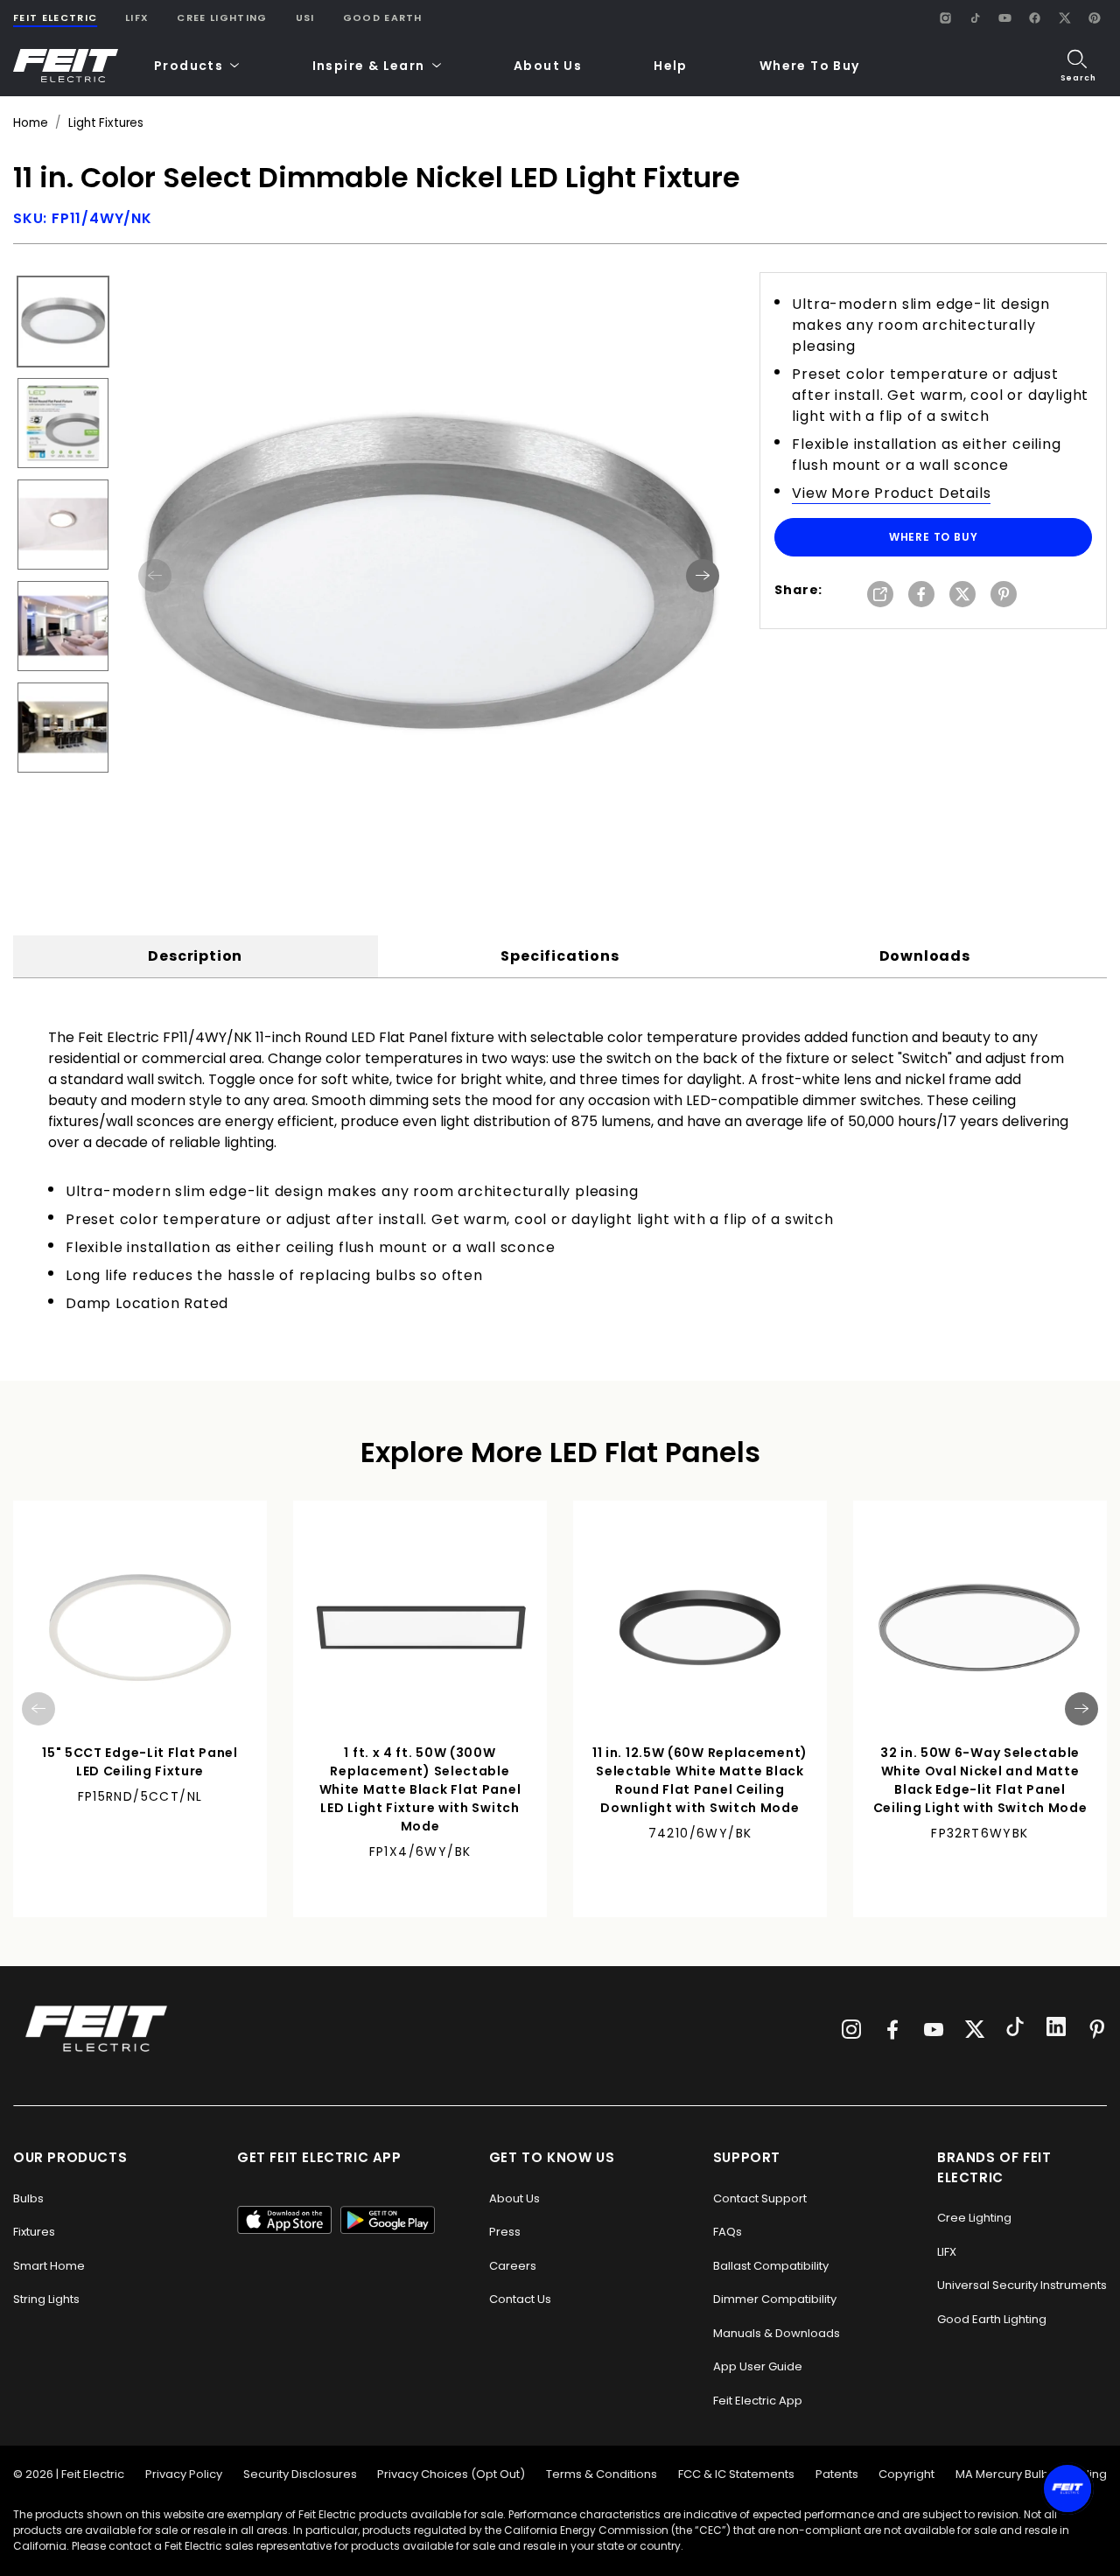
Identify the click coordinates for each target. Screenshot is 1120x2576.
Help (671, 66)
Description (195, 956)
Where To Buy (810, 66)
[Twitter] (975, 2029)
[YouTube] (1004, 17)
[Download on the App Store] (284, 2220)
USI (305, 17)
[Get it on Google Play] (388, 2220)
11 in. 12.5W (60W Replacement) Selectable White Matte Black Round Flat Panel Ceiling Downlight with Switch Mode (700, 1780)
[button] (197, 66)
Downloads (925, 956)
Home (30, 123)
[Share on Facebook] (921, 595)
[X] (1064, 17)
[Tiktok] (1015, 2029)
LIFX (137, 17)
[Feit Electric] (66, 66)
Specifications (560, 956)
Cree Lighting (222, 17)
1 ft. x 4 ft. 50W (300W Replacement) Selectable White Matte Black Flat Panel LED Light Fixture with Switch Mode (420, 1789)
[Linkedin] (1056, 2029)
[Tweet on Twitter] (962, 595)
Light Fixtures (106, 123)
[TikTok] (975, 17)
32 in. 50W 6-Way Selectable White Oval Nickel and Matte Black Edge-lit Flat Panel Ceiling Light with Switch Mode (980, 1780)
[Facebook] (1034, 17)
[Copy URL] (880, 595)
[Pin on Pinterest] (1004, 595)
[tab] (196, 956)
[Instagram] (945, 17)
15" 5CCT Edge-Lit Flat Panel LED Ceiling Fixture (140, 1762)
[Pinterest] (1094, 17)
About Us (548, 66)
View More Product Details (891, 493)
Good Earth (383, 17)
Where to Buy (934, 537)
